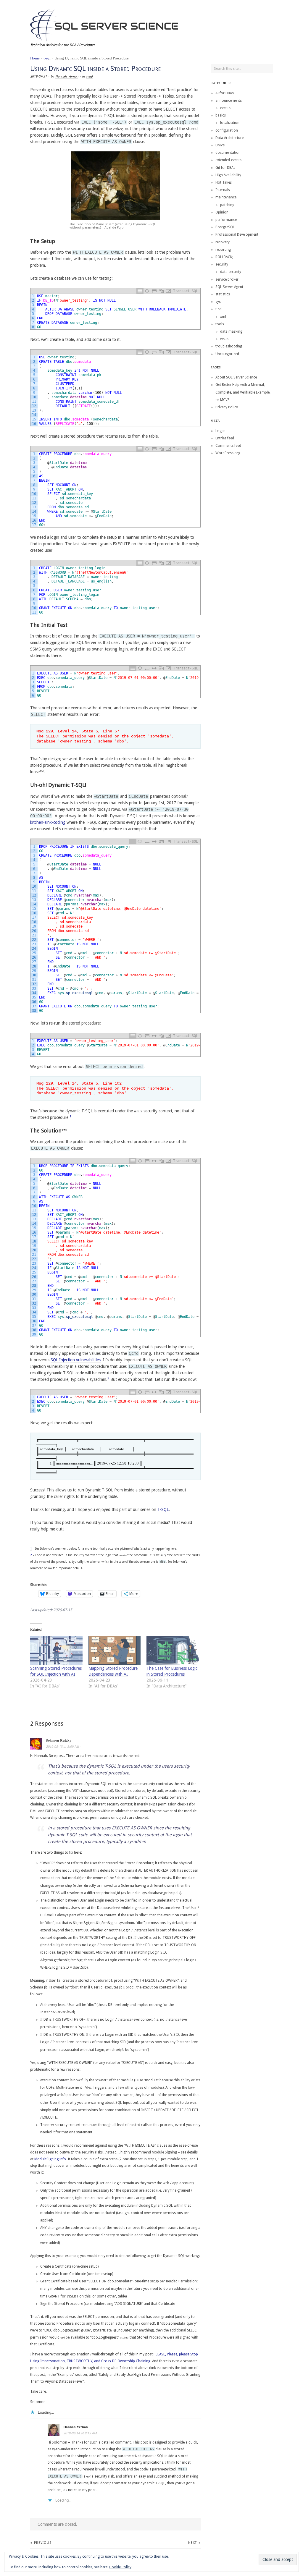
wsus (224, 339)
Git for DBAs (225, 168)
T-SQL (163, 1509)
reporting (223, 250)
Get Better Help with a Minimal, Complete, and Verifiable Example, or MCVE (243, 392)
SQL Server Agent (229, 287)
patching (227, 205)
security (222, 264)
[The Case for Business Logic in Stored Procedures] (173, 1651)
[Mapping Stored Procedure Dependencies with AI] (115, 1651)
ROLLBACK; (224, 257)
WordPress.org (228, 453)
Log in (220, 431)
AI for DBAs (225, 93)
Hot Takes (224, 182)
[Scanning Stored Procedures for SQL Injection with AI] (56, 1651)
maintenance (226, 197)
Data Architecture (229, 138)
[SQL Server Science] (104, 24)
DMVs (220, 145)
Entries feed (225, 438)
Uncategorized (227, 354)
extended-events (228, 160)
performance (226, 220)
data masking (231, 331)
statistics (223, 294)
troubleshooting (229, 346)
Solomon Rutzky (59, 1740)
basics (221, 115)
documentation (228, 153)
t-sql (47, 58)
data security (231, 272)
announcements (229, 101)
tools (220, 324)
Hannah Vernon (67, 76)
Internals (223, 190)
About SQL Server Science (236, 377)
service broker (227, 279)
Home (35, 58)
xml (223, 317)
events (225, 108)
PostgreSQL (225, 227)
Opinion (222, 212)
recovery (223, 242)
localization (230, 123)
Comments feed (228, 446)
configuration (227, 130)
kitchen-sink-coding (48, 822)
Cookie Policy (120, 2567)
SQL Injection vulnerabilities (76, 1360)
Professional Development (237, 234)
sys (218, 302)
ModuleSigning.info (50, 2159)
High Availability (228, 175)
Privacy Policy (227, 407)
